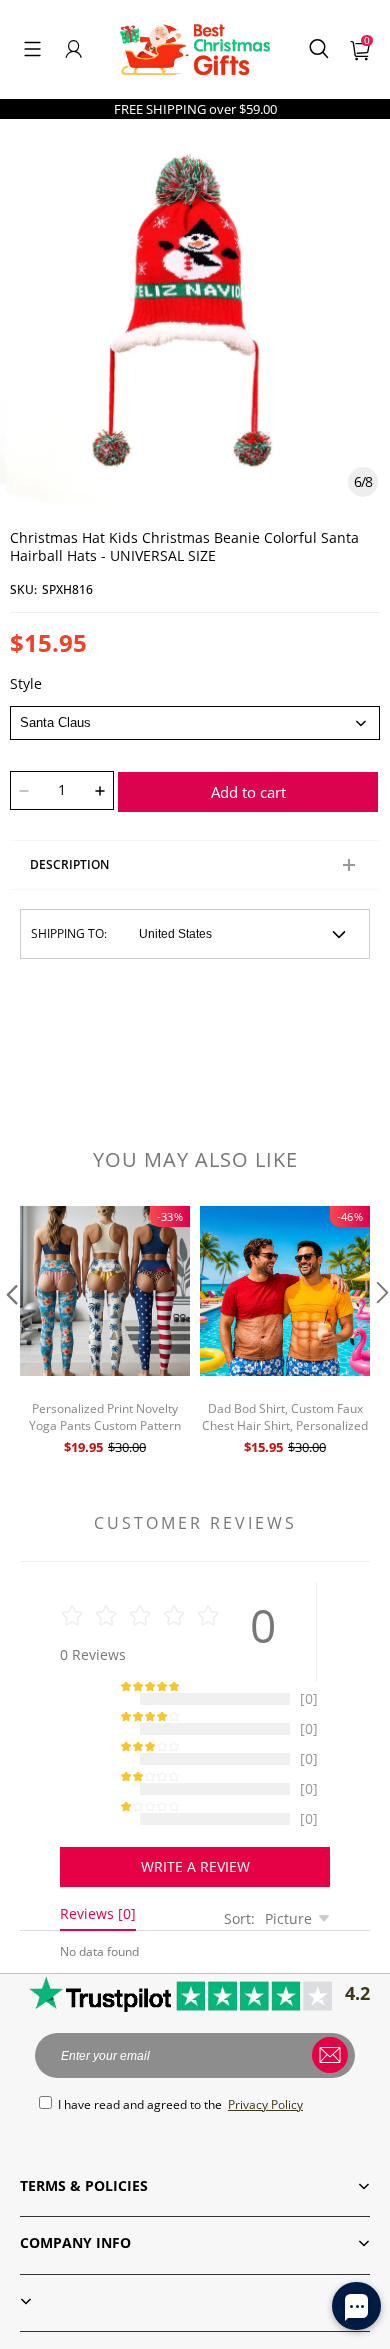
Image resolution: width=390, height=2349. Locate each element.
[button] (32, 49)
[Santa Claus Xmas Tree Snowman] (195, 723)
